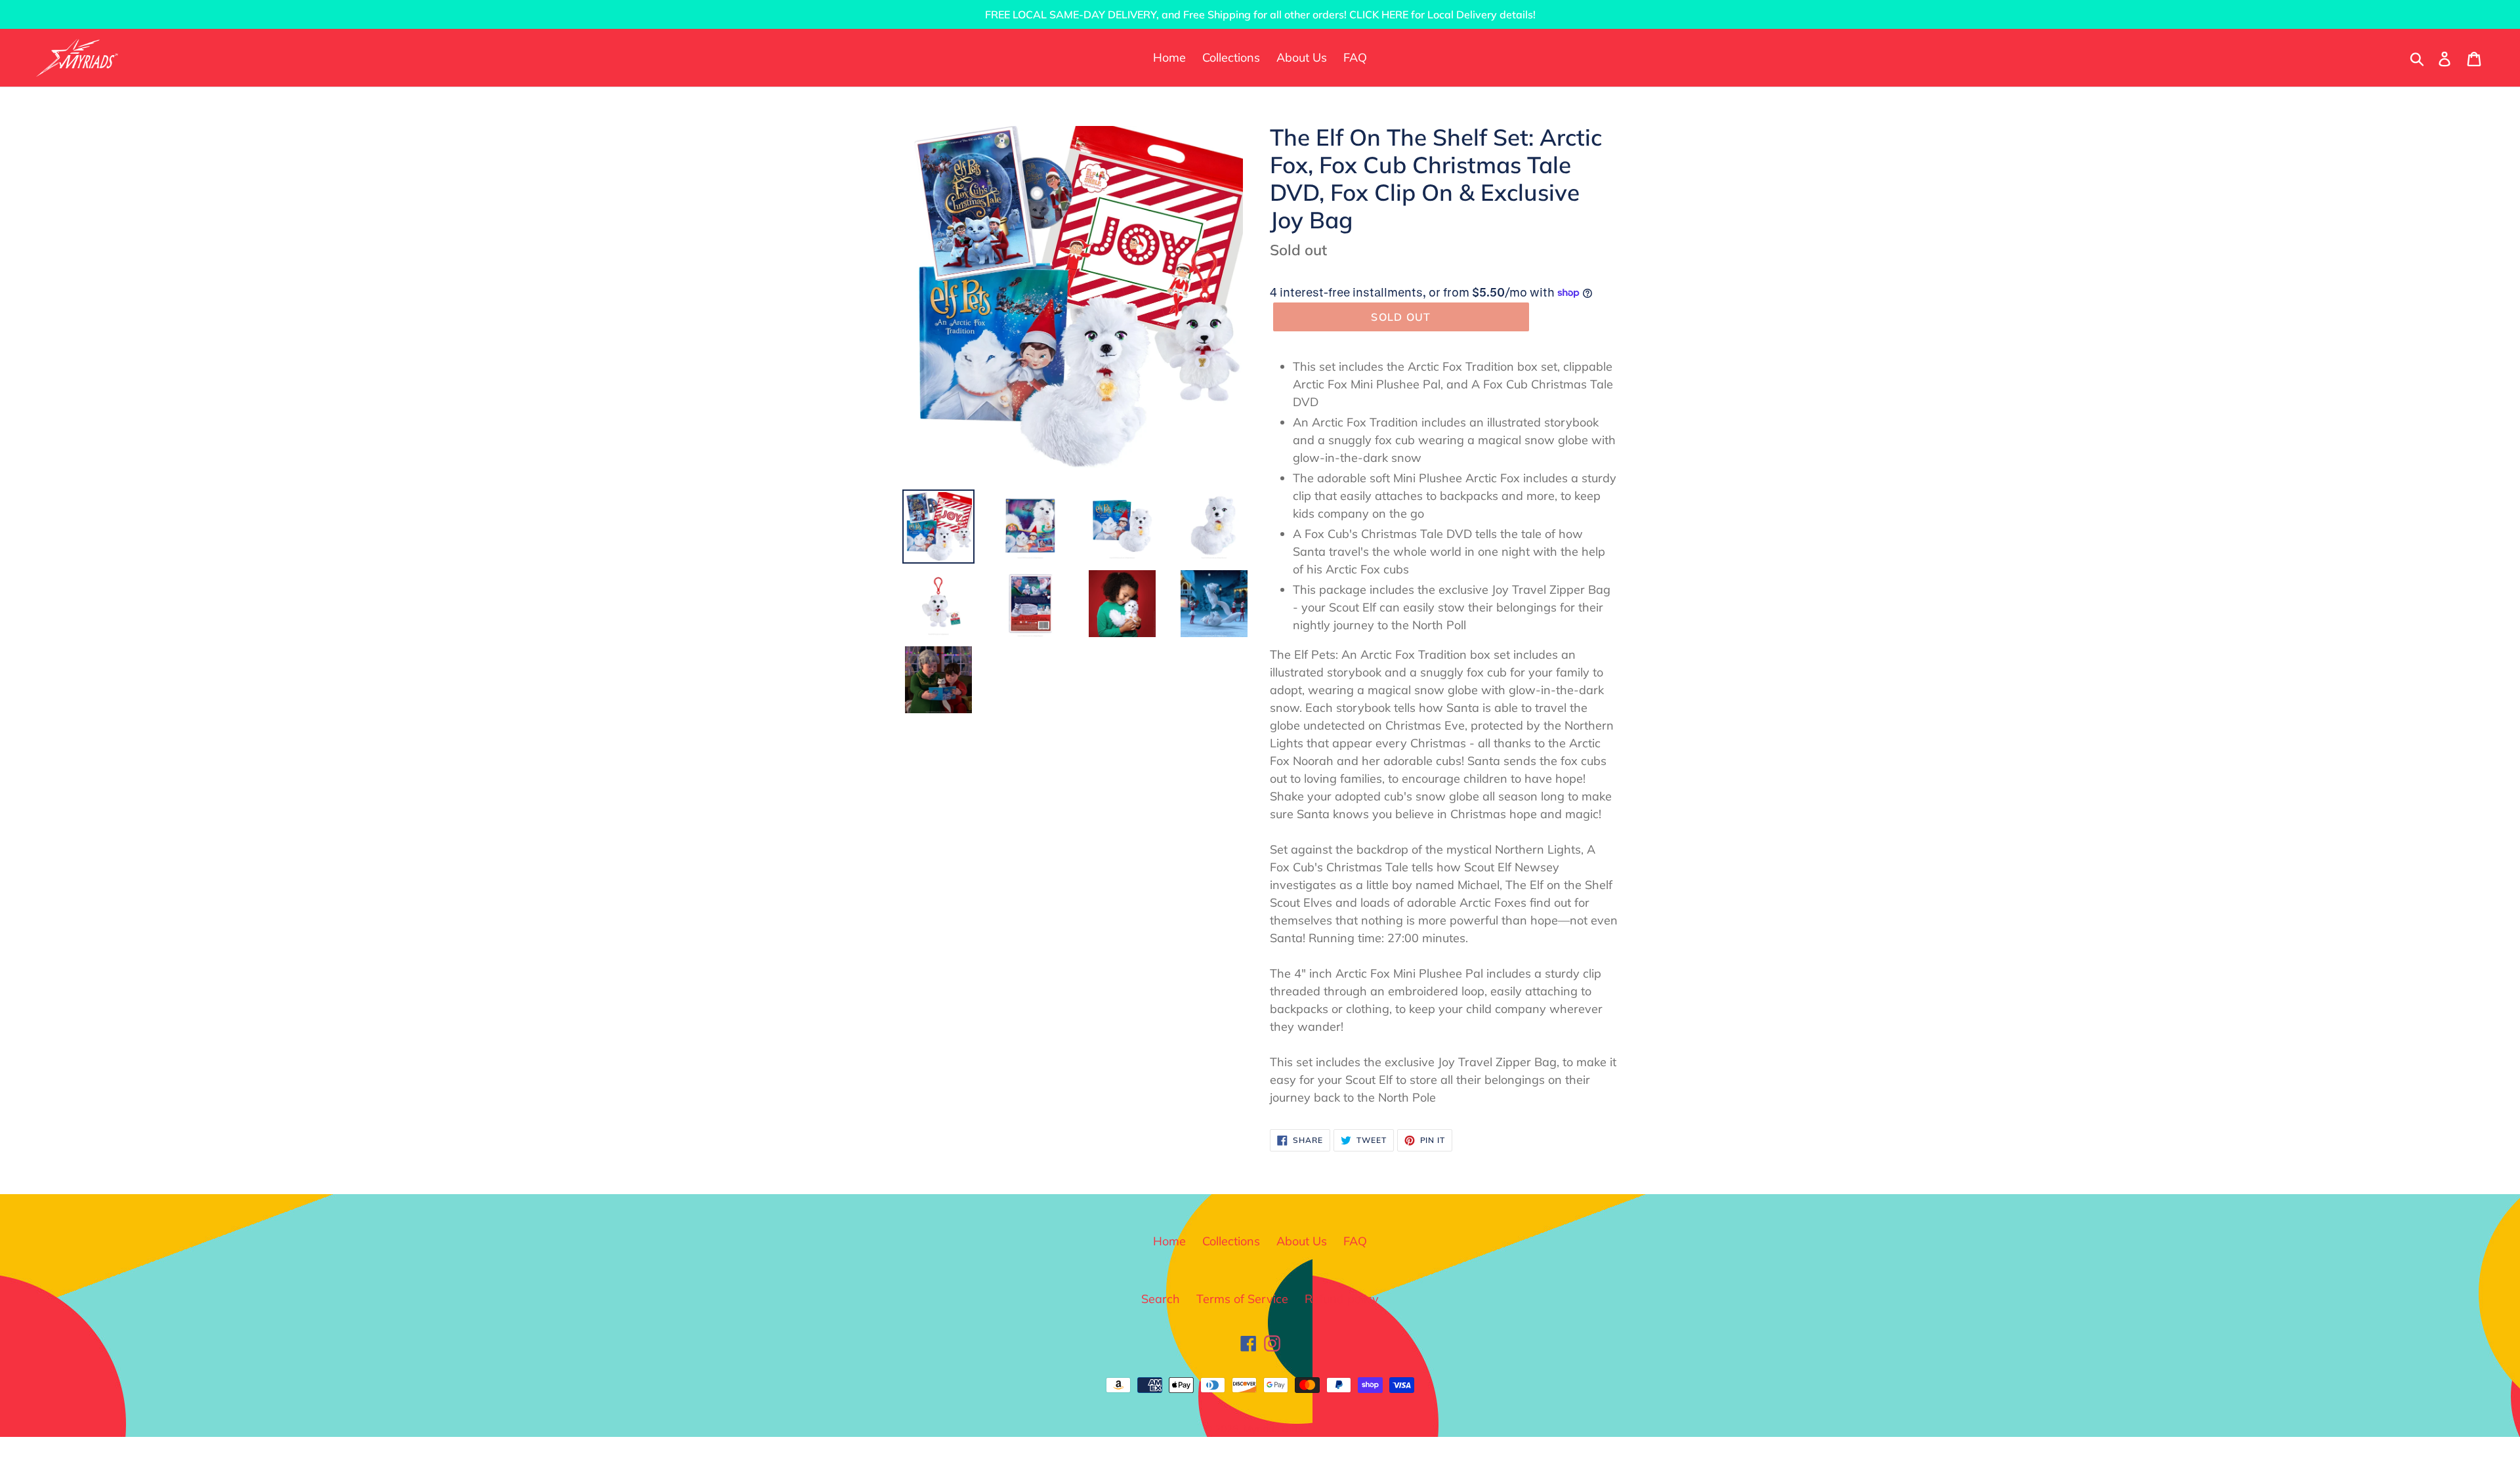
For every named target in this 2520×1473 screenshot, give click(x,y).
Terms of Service (1242, 1299)
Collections (1231, 1241)
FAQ (1355, 1241)
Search (1161, 1299)
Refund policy (1342, 1299)
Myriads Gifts (1273, 1429)
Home (1169, 1241)
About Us (1302, 1241)
